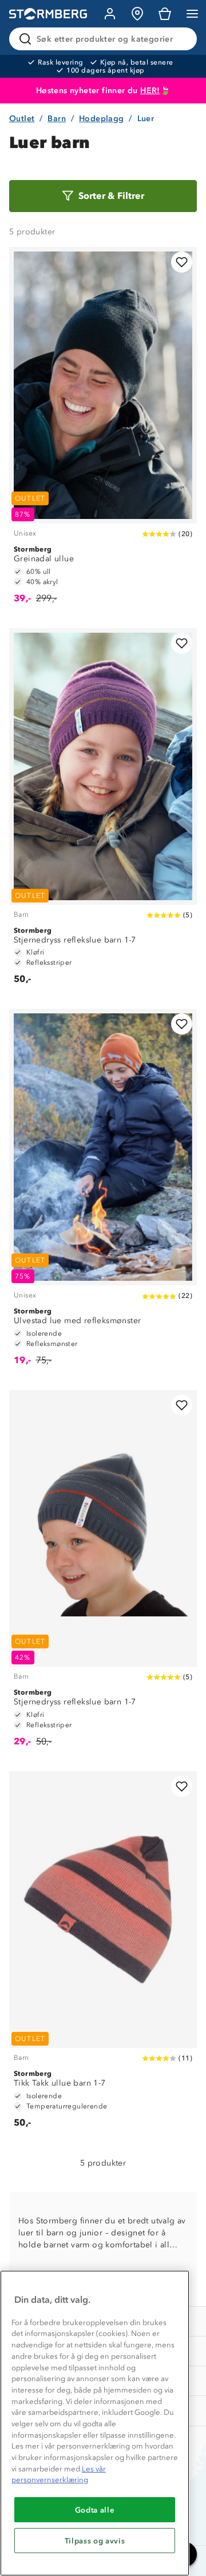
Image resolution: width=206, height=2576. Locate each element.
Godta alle (95, 2510)
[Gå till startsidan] (48, 14)
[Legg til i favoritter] (182, 262)
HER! (150, 91)
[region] (95, 2423)
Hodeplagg (102, 119)
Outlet (22, 119)
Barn (57, 119)
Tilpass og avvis (95, 2541)
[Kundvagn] (165, 14)
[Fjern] (181, 39)
